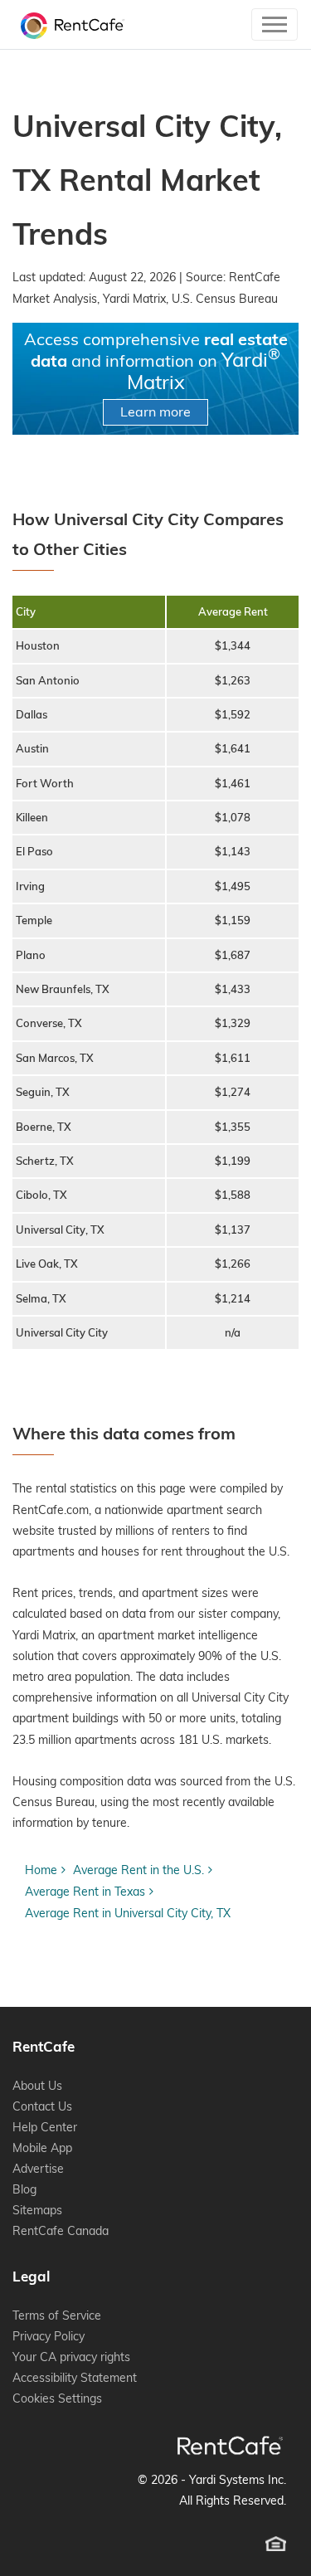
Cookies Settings (57, 2398)
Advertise (38, 2169)
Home (41, 1870)
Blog (24, 2189)
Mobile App (42, 2148)
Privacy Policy (49, 2336)
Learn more (155, 411)
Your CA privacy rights (71, 2357)
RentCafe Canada (61, 2231)
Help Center (45, 2127)
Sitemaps (37, 2210)
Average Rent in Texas (85, 1892)
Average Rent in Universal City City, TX (128, 1913)
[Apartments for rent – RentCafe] (68, 24)
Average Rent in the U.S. (138, 1870)
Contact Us (42, 2106)
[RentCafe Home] (230, 2445)
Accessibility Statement (75, 2378)
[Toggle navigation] (275, 24)
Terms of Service (57, 2315)
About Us (37, 2086)
